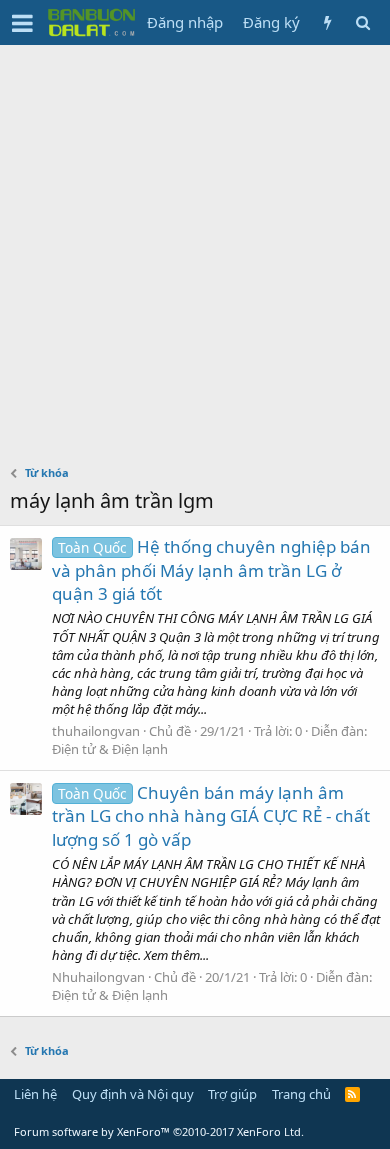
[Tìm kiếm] (362, 22)
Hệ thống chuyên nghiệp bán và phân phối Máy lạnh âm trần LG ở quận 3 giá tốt (211, 570)
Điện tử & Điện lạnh (110, 749)
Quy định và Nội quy (133, 1094)
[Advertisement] (195, 250)
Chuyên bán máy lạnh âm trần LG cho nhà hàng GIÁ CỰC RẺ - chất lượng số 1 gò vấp (211, 816)
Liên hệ (35, 1094)
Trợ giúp (232, 1094)
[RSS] (352, 1094)
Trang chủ (301, 1094)
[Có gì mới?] (327, 22)
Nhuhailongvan (98, 977)
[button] (22, 23)
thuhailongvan (96, 731)
